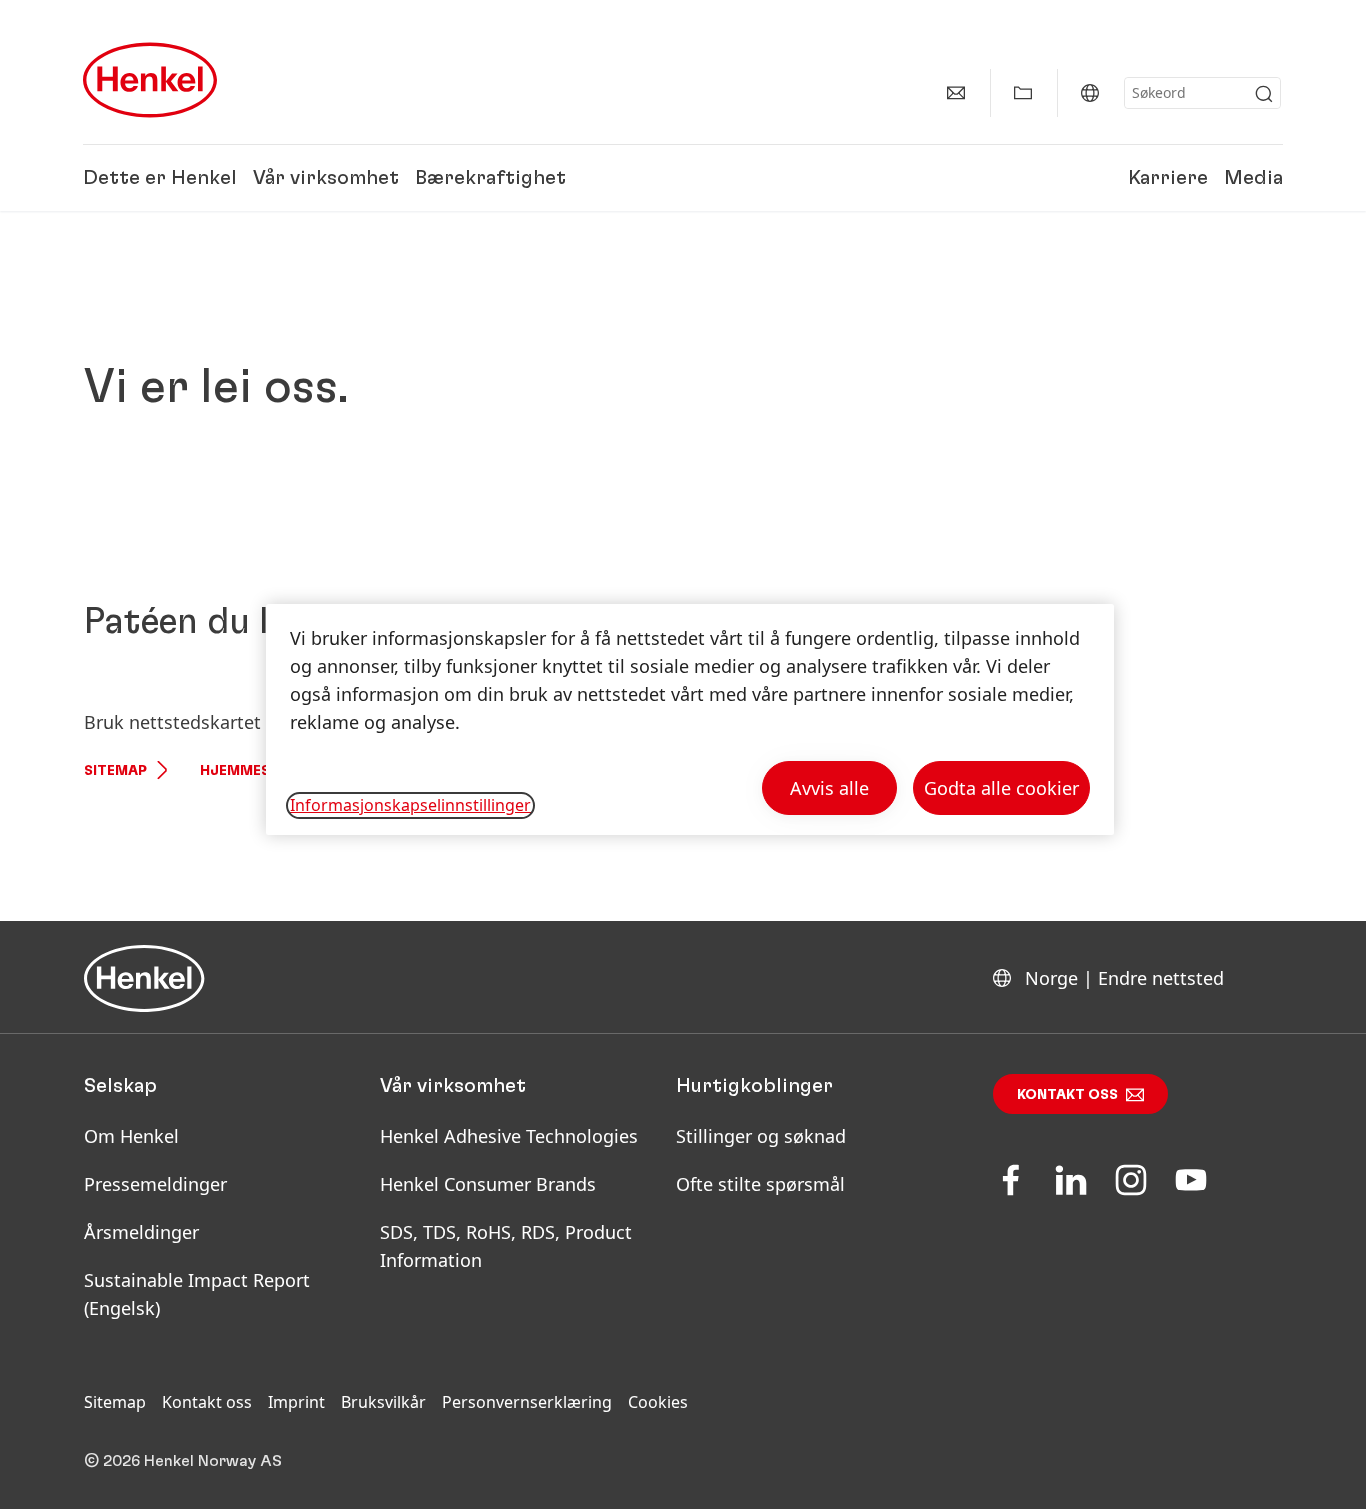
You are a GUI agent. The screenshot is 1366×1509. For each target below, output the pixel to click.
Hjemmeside (246, 771)
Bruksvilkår (383, 1402)
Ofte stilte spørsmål (760, 1184)
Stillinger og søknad (761, 1136)
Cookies (658, 1402)
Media (1253, 178)
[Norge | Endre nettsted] (1090, 93)
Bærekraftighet (490, 178)
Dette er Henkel (160, 178)
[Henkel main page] (150, 80)
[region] (690, 719)
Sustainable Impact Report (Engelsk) (197, 1294)
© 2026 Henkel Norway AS (183, 1461)
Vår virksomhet (326, 178)
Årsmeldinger (141, 1232)
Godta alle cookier (1001, 788)
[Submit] (1264, 94)
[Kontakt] (956, 93)
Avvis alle (829, 788)
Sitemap (115, 771)
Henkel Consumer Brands (488, 1184)
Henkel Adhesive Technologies (509, 1136)
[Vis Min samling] (1023, 93)
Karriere (1168, 178)
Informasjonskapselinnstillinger (410, 805)
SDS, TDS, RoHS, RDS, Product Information (506, 1246)
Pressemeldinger (155, 1184)
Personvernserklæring (527, 1402)
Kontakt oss (1067, 1095)
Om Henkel (131, 1136)
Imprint (296, 1402)
